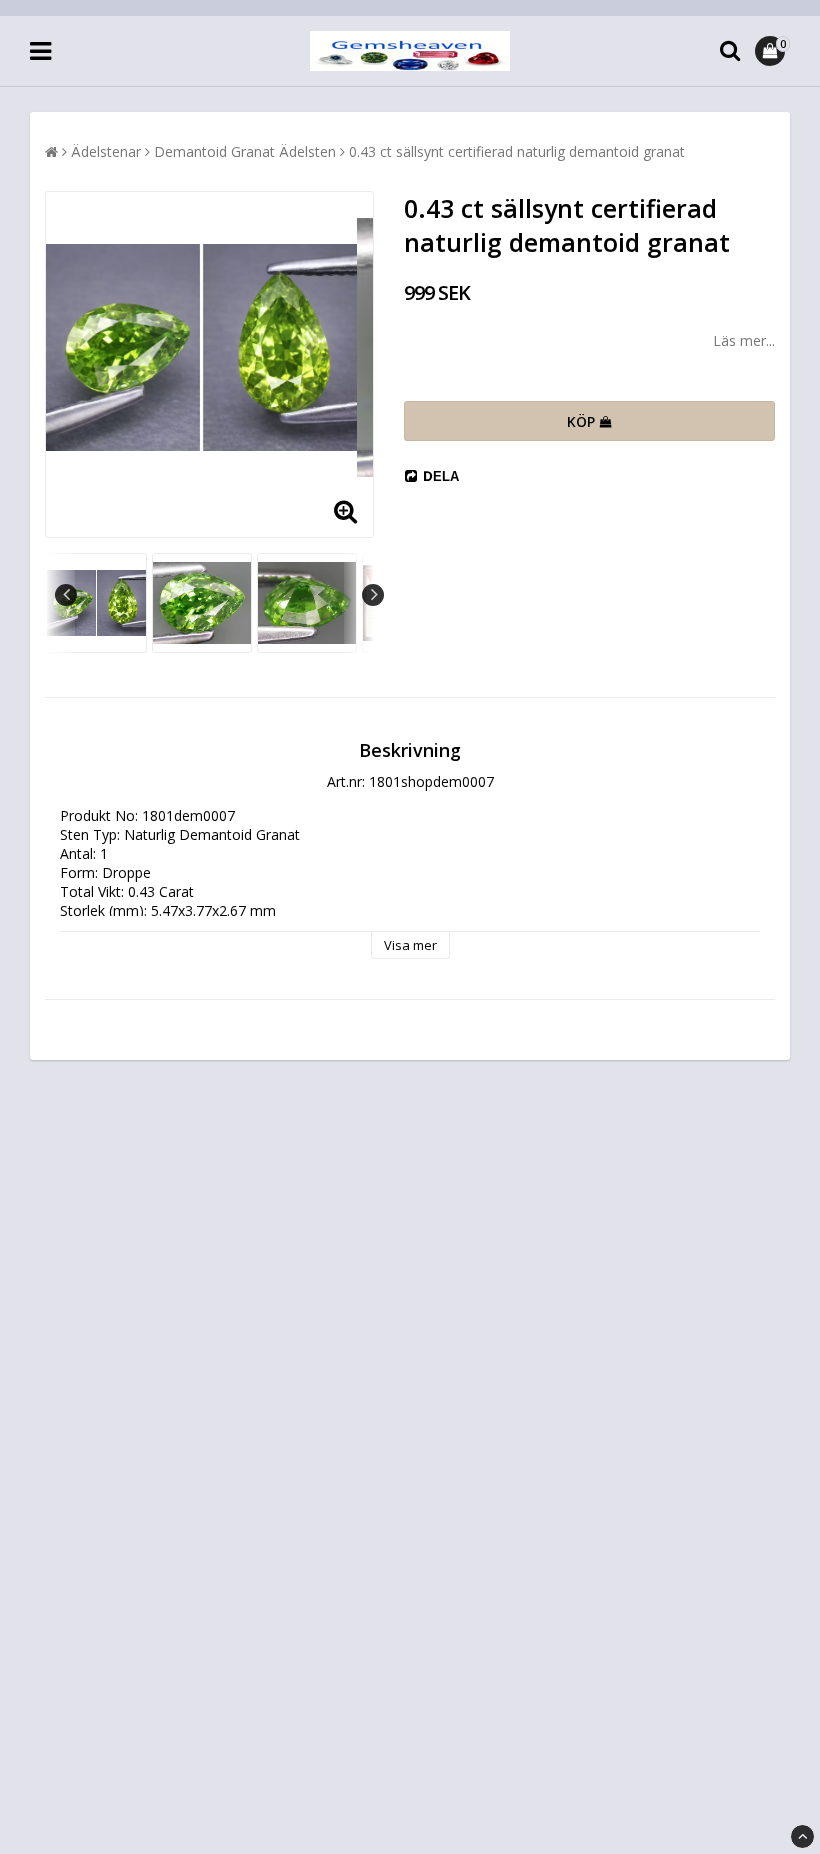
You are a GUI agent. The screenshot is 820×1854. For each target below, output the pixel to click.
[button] (772, 51)
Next (373, 595)
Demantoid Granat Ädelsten (245, 151)
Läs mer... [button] (744, 340)
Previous (66, 595)
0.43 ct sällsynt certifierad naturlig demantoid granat (517, 151)
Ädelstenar (106, 151)
